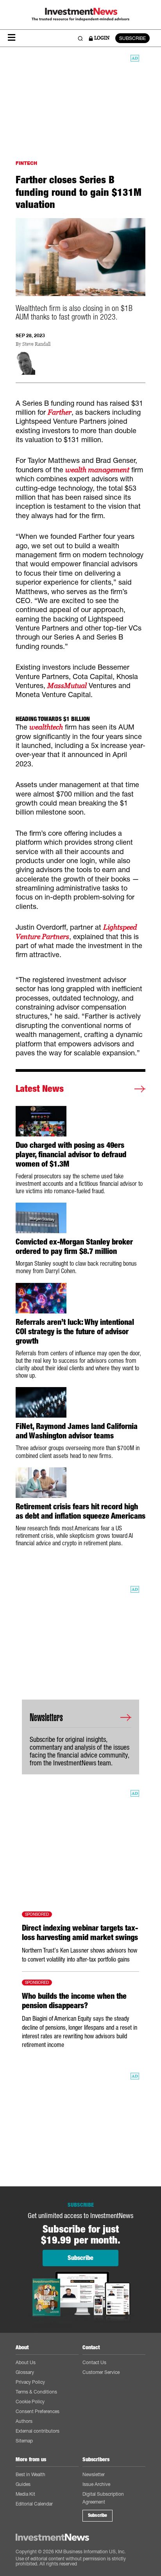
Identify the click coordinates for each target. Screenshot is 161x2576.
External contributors (38, 2431)
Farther (60, 412)
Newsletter (94, 2474)
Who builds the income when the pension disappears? (74, 2001)
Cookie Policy (30, 2402)
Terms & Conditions (36, 2392)
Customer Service (101, 2372)
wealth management (97, 470)
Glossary (25, 2372)
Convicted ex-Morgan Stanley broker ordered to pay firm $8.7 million (74, 1246)
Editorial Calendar (34, 2504)
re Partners (52, 937)
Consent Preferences (38, 2411)
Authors (24, 2421)
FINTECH (26, 163)
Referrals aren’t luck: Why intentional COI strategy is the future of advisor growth (75, 1331)
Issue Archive (96, 2484)
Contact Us (94, 2362)
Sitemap (24, 2441)
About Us (26, 2362)
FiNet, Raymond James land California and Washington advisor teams (77, 1431)
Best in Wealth (30, 2474)
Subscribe (97, 2515)
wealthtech (46, 727)
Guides (23, 2484)
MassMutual (67, 686)
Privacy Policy (30, 2382)
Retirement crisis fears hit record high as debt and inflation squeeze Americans (80, 1511)
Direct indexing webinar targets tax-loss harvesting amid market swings (80, 1933)
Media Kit (25, 2494)
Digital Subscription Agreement (103, 2498)
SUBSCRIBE (132, 38)
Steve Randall (36, 344)
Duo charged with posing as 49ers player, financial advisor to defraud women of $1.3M (71, 1154)
